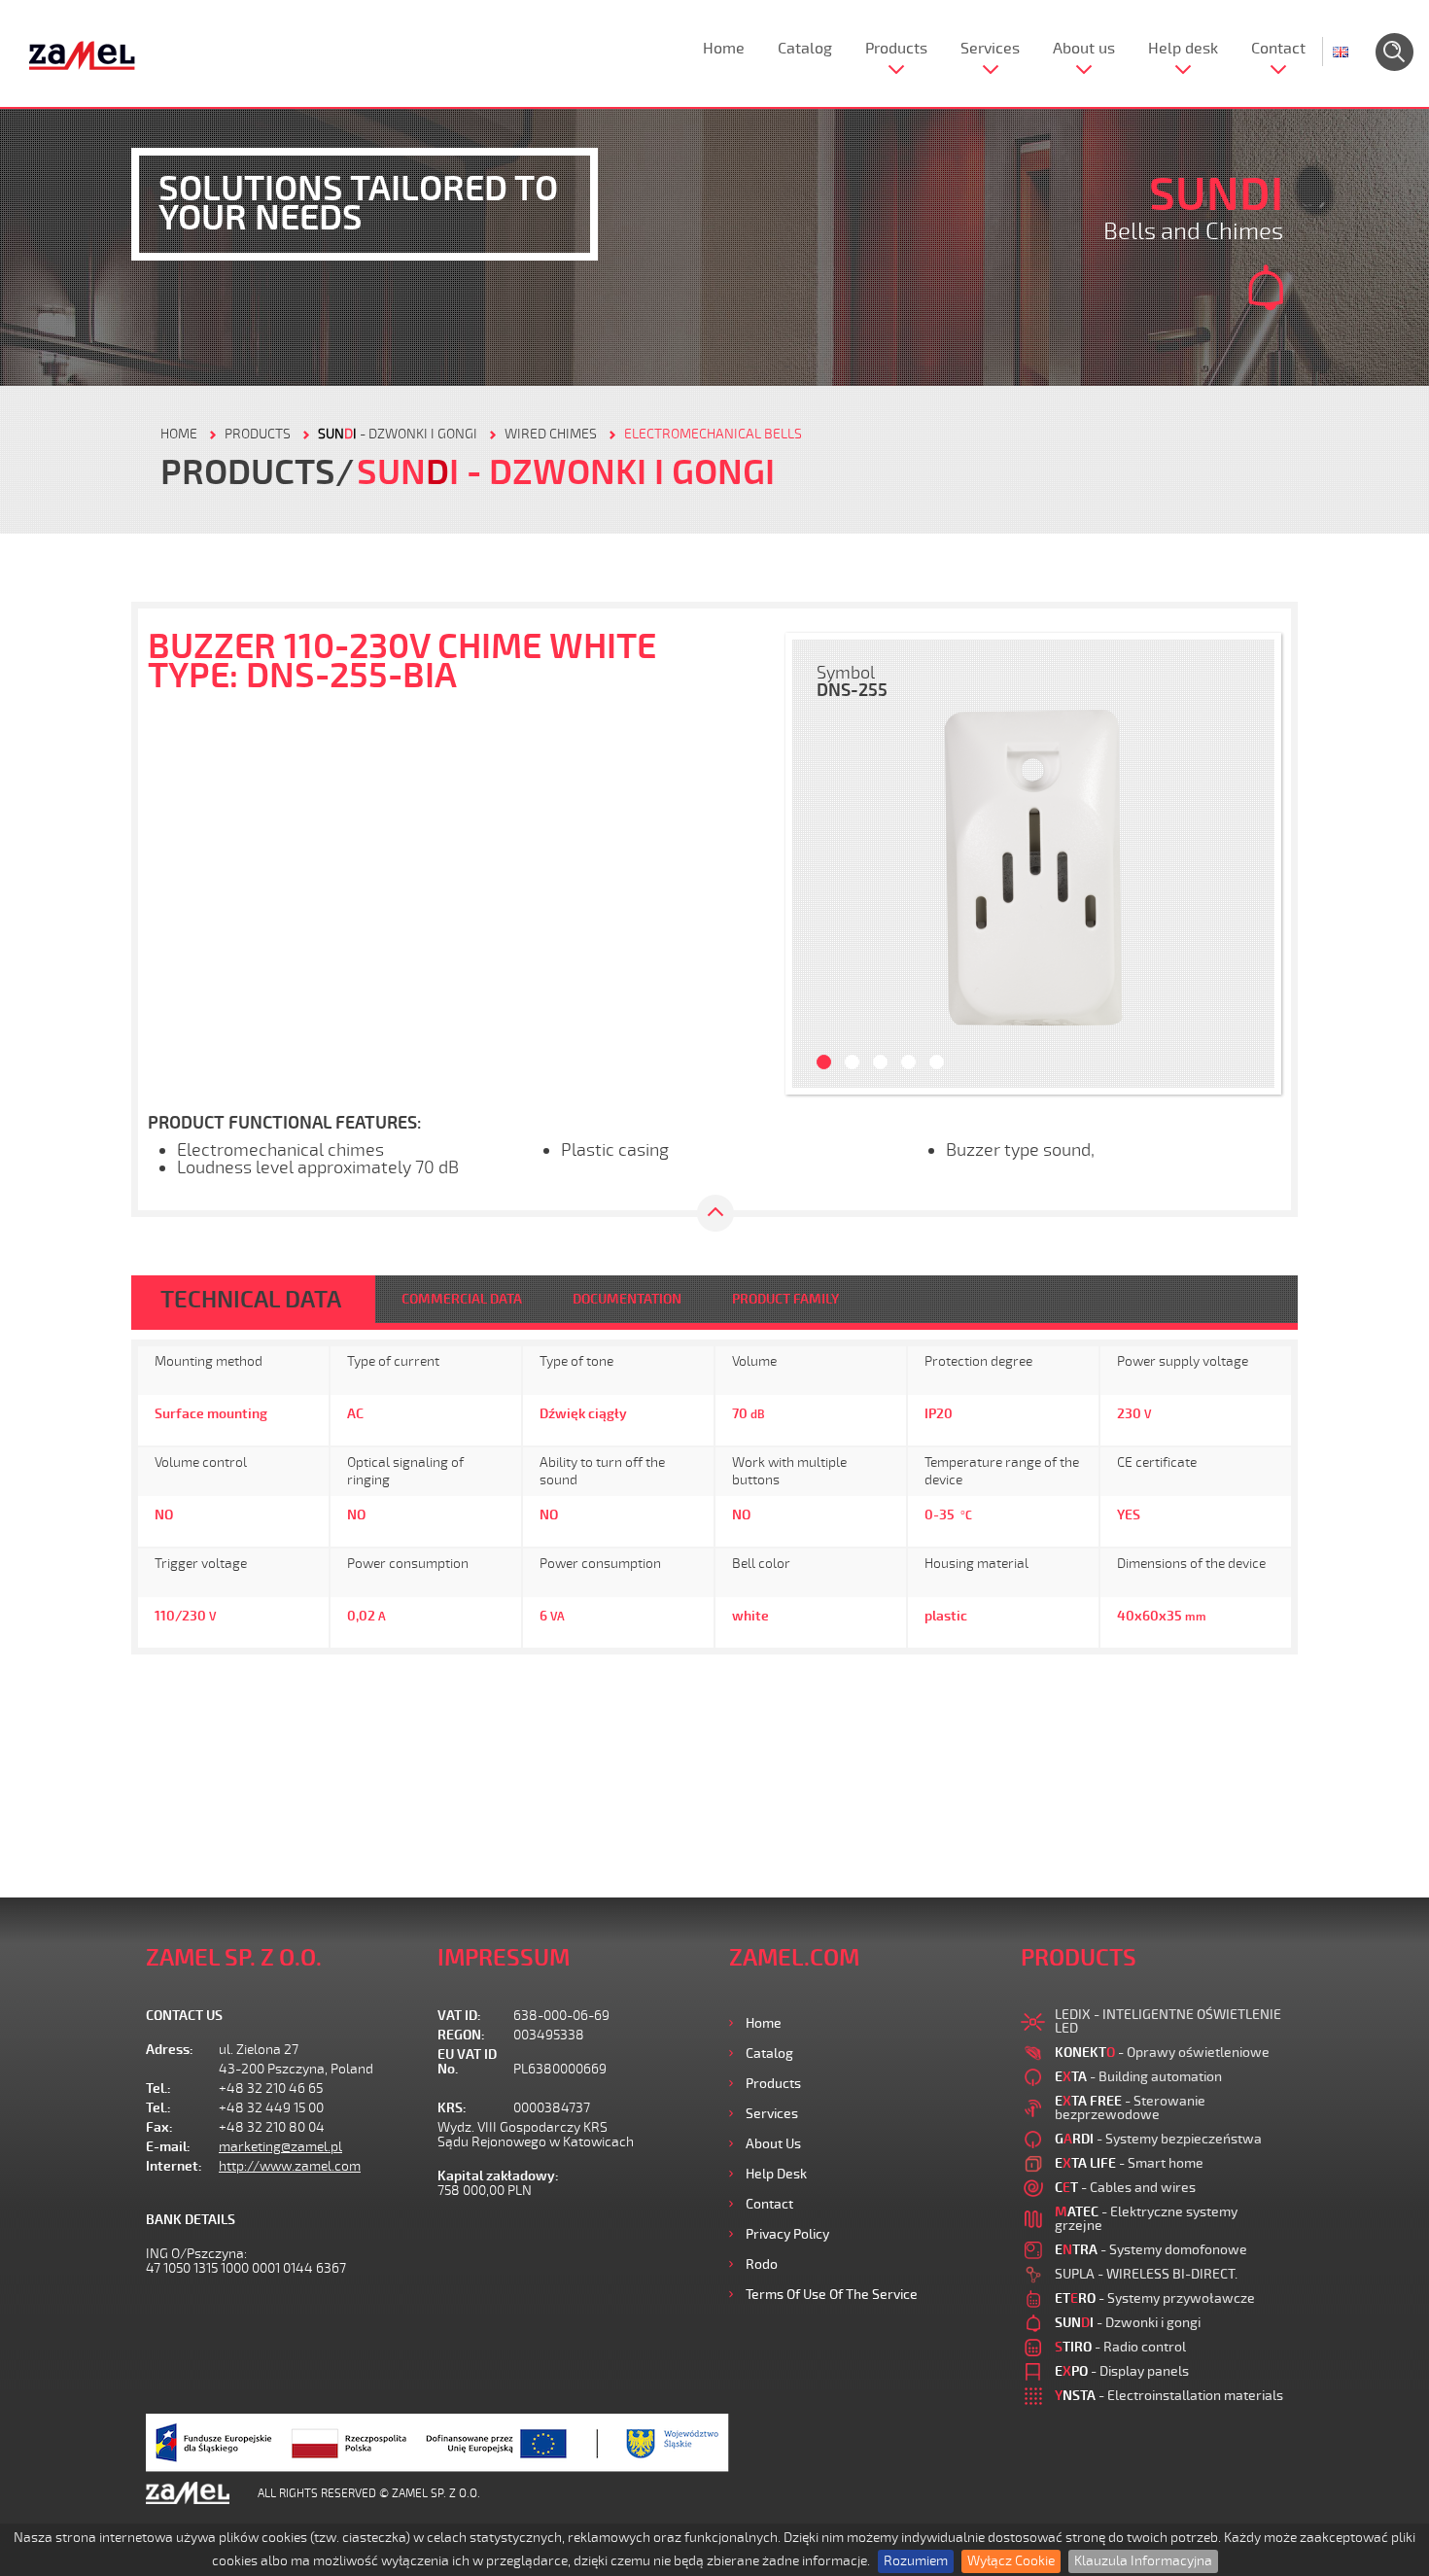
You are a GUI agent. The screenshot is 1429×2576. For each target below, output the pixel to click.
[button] (817, 864)
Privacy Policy (787, 2234)
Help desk (1183, 49)
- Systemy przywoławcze (1155, 2298)
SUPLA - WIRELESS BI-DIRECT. (1146, 2274)
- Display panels (1122, 2371)
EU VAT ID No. (467, 2062)
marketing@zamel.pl (280, 2147)
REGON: (461, 2035)
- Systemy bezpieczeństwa (1158, 2139)
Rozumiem (916, 2561)
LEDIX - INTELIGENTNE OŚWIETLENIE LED (1168, 2021)
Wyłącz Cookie (1011, 2561)
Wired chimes (551, 434)
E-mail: (168, 2147)
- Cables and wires (1125, 2188)
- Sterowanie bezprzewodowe (1130, 2108)
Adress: (170, 2050)
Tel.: (158, 2089)
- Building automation (1138, 2077)
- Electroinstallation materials (1169, 2396)
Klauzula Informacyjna (1143, 2561)
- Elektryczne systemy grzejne (1146, 2219)
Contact (1278, 49)
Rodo (762, 2264)
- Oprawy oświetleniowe (1162, 2053)
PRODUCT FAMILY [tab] (785, 1299)
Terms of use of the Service (832, 2295)
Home (724, 49)
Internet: (174, 2166)
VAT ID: (459, 2016)
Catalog (805, 49)
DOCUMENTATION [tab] (627, 1299)
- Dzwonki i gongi (398, 434)
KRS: (452, 2108)
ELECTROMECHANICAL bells (713, 434)
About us (1084, 49)
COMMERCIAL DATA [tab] (462, 1299)
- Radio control (1120, 2347)
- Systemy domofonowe (1151, 2250)
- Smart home (1129, 2163)
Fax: (159, 2127)
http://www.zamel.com (290, 2166)
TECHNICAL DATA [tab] (251, 1300)
